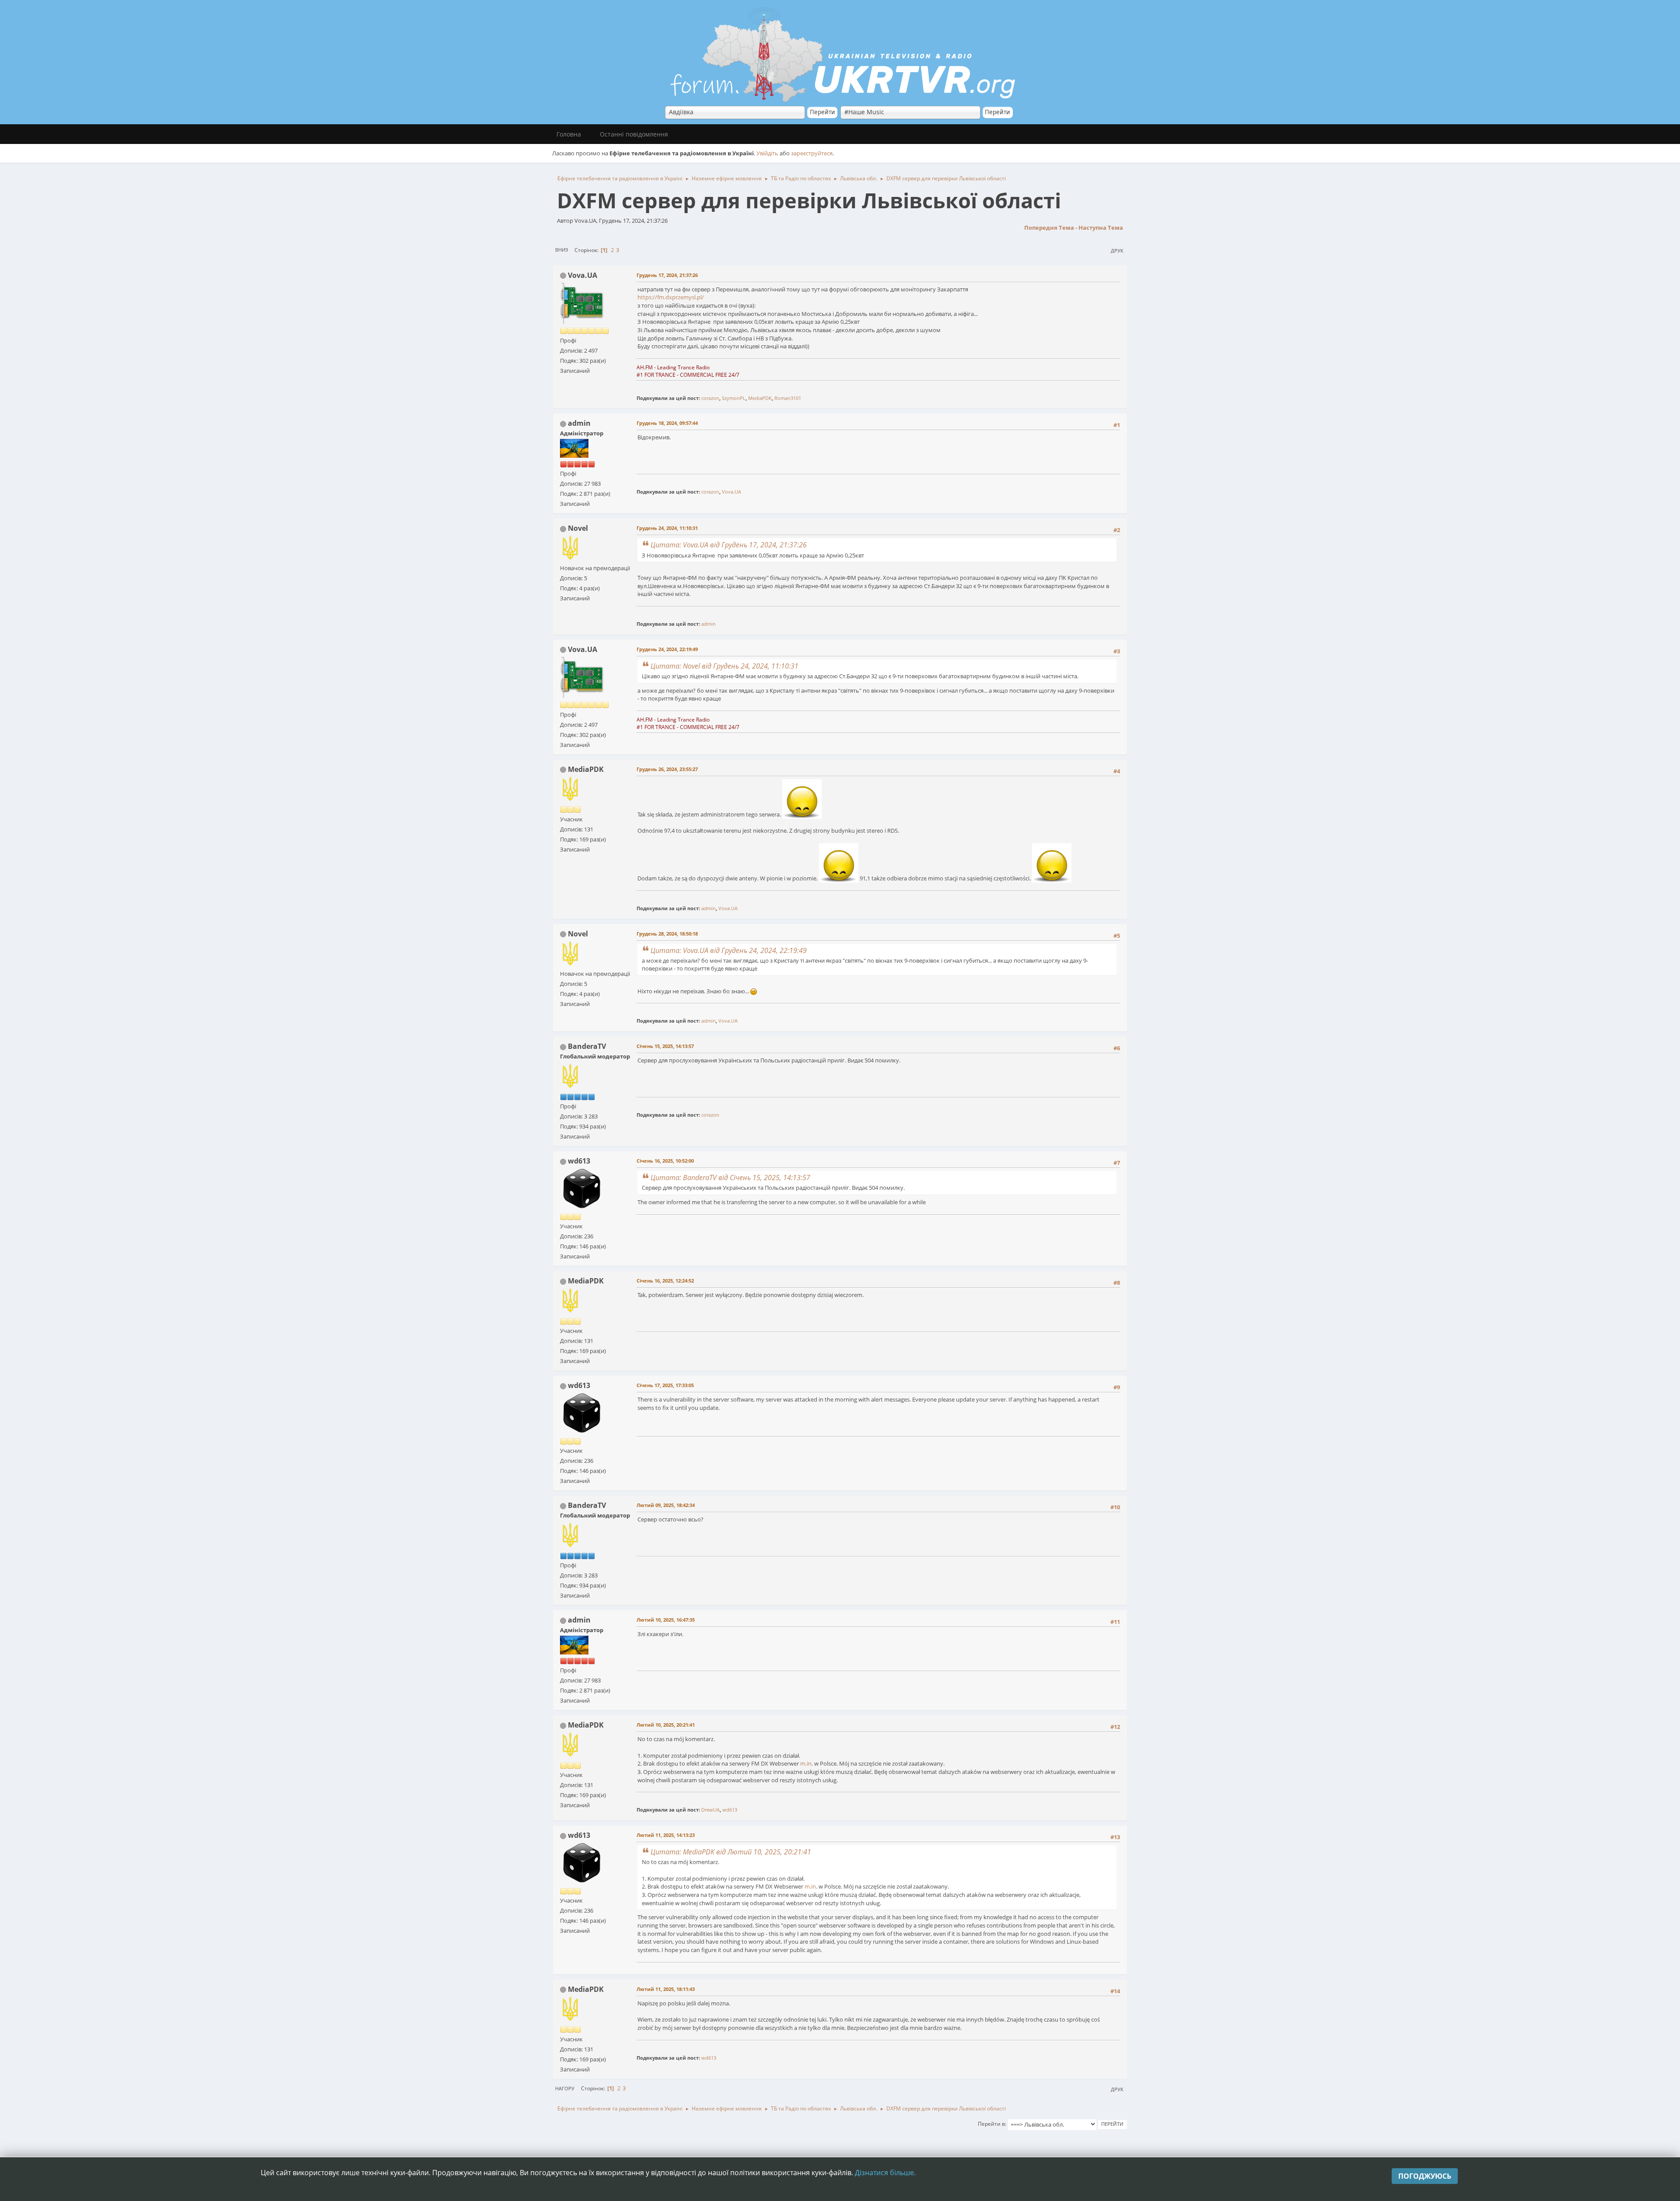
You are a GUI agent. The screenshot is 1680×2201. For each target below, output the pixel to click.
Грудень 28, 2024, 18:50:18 (667, 934)
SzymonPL (734, 398)
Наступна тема (1101, 228)
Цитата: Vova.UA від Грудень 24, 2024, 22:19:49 (729, 950)
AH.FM (645, 367)
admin (579, 423)
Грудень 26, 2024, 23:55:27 (667, 769)
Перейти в (991, 2124)
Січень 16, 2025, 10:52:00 (665, 1161)
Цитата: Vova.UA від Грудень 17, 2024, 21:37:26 (729, 545)
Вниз (562, 250)
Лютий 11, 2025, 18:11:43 (666, 1989)
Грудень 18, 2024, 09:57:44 (667, 423)
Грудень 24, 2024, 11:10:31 (667, 528)
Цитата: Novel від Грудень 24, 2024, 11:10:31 (724, 666)
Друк (1117, 251)
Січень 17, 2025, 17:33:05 (665, 1385)
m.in (806, 1763)
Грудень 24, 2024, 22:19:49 (667, 649)
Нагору (565, 2088)
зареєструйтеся (812, 153)
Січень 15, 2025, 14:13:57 (665, 1046)
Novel (578, 528)
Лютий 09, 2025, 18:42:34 (666, 1505)
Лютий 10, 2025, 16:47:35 (666, 1620)
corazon (710, 398)
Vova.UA (583, 275)
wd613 (579, 1161)
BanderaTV (587, 1046)
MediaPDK (760, 398)
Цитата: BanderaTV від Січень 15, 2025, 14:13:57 (730, 1178)
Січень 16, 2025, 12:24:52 (665, 1281)
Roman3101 (788, 398)
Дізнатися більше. (885, 2173)
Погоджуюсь (1425, 2176)
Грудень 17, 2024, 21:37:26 (667, 275)
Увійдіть (767, 153)
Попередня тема (1049, 228)
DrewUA (710, 1810)
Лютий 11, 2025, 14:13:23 (666, 1835)
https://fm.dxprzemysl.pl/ (671, 297)
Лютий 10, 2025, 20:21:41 (666, 1725)
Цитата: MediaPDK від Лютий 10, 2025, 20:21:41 (731, 1852)
